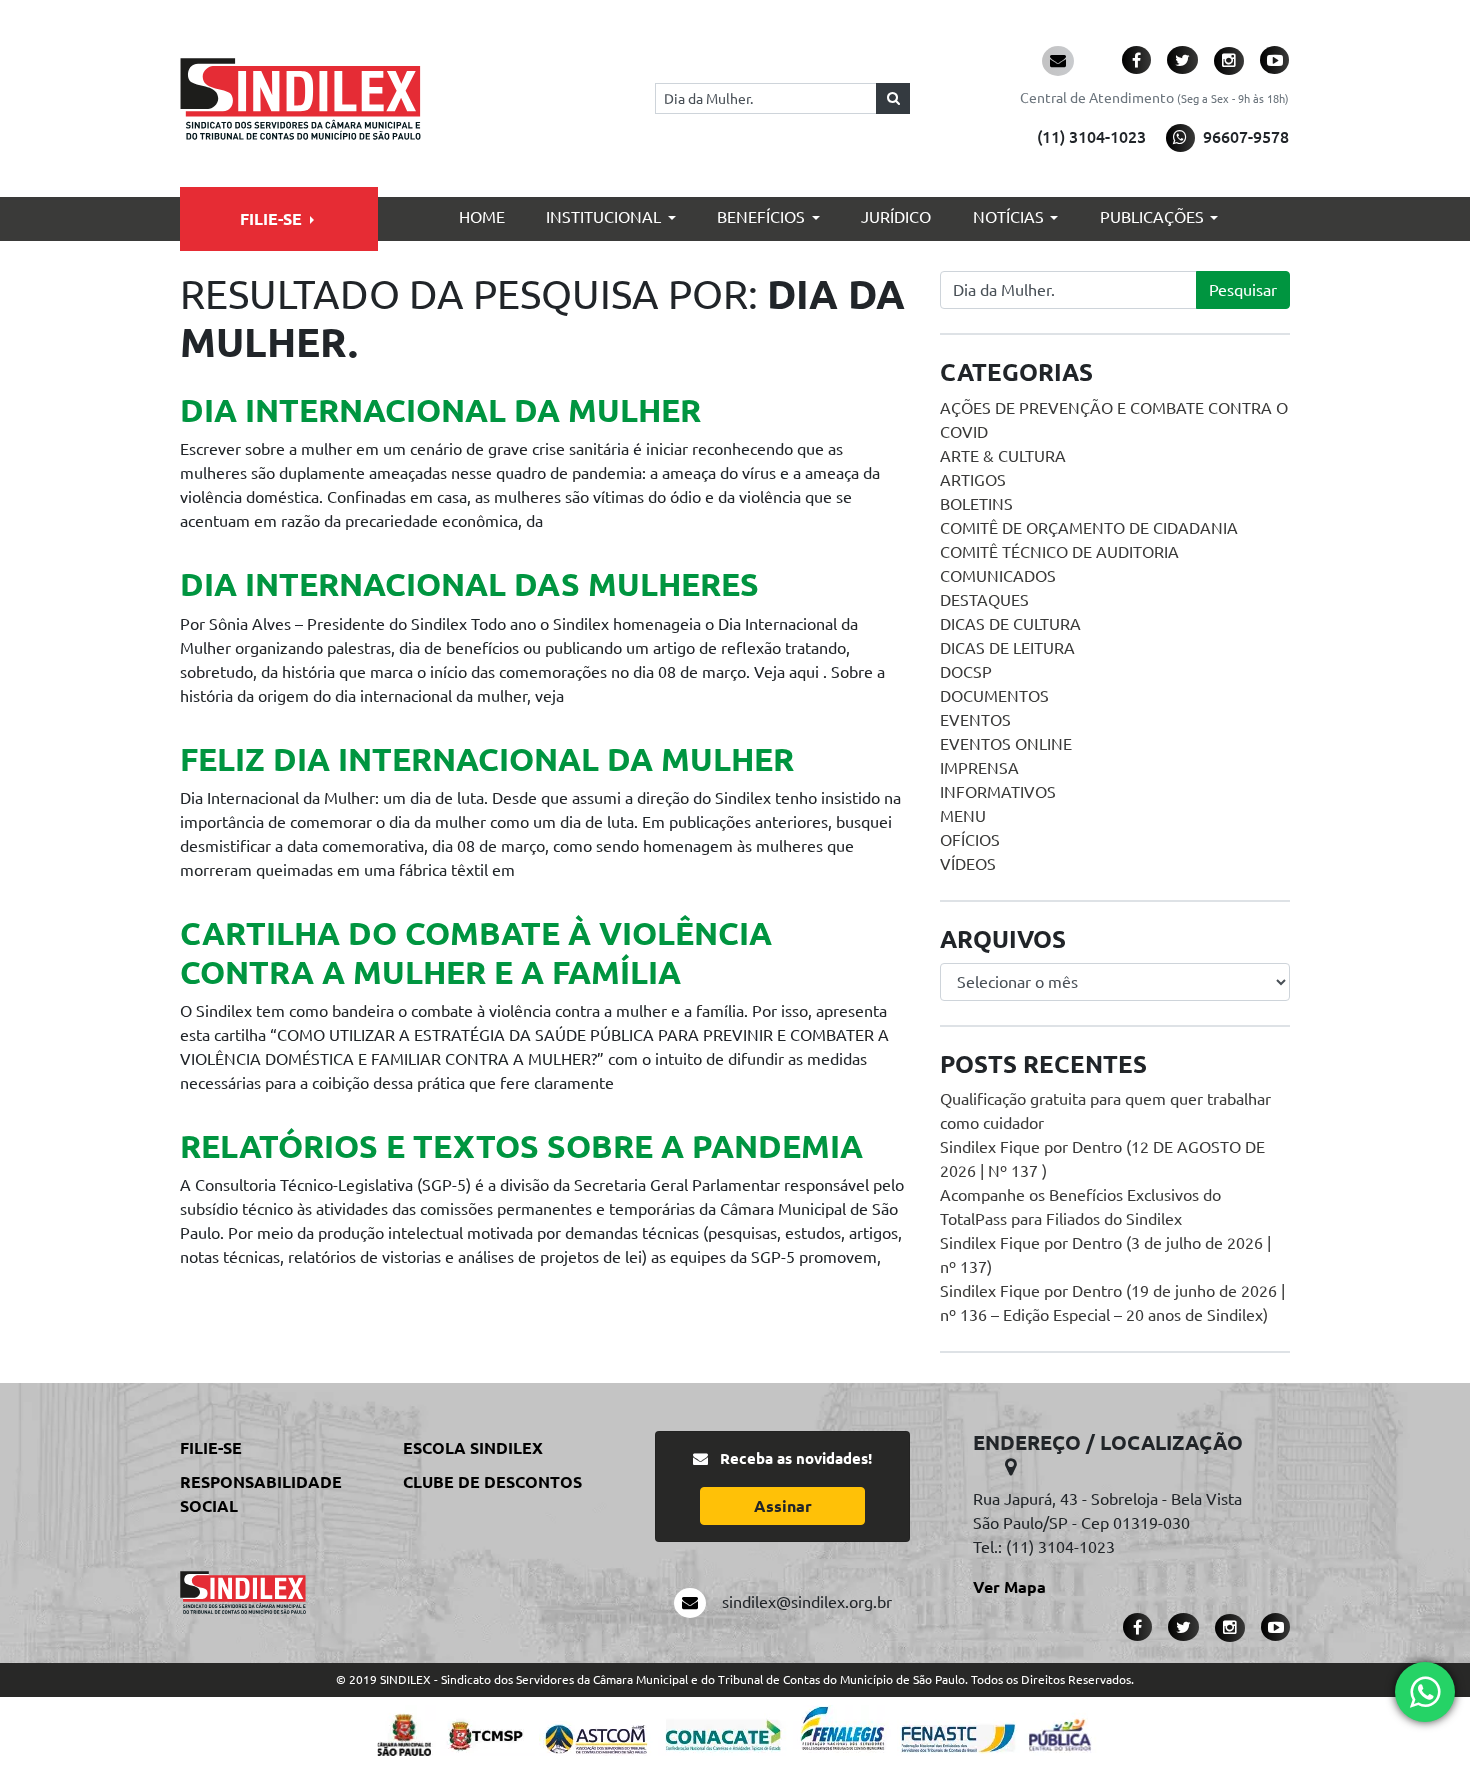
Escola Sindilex (473, 1448)
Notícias (1008, 217)
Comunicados (998, 576)
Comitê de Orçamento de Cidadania (1089, 528)
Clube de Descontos (492, 1482)
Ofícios (970, 840)
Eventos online (1006, 744)
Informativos (998, 792)
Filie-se (271, 219)
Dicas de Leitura (1007, 648)
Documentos (994, 696)
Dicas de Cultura (1010, 624)
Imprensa (979, 768)
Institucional (603, 217)
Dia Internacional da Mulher (440, 410)
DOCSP (966, 672)
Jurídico (896, 217)
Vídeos (968, 864)
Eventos (975, 720)
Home (482, 217)
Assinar (783, 1506)
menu (963, 816)
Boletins (976, 504)
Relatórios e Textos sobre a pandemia (521, 1146)
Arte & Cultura (1003, 456)
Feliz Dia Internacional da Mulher (487, 759)
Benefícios (761, 217)
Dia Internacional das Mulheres (469, 584)
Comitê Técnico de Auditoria (1059, 552)
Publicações (1152, 217)
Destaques (984, 600)
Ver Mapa (1009, 1587)
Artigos (973, 480)
